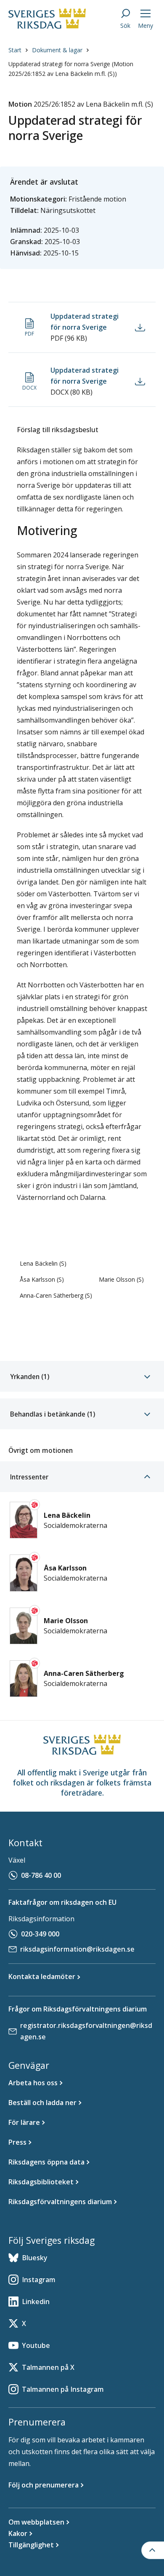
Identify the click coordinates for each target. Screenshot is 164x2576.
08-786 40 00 (41, 1875)
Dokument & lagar (57, 50)
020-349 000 (40, 1934)
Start (15, 50)
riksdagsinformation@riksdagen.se (77, 1949)
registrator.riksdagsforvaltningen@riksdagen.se (86, 2031)
